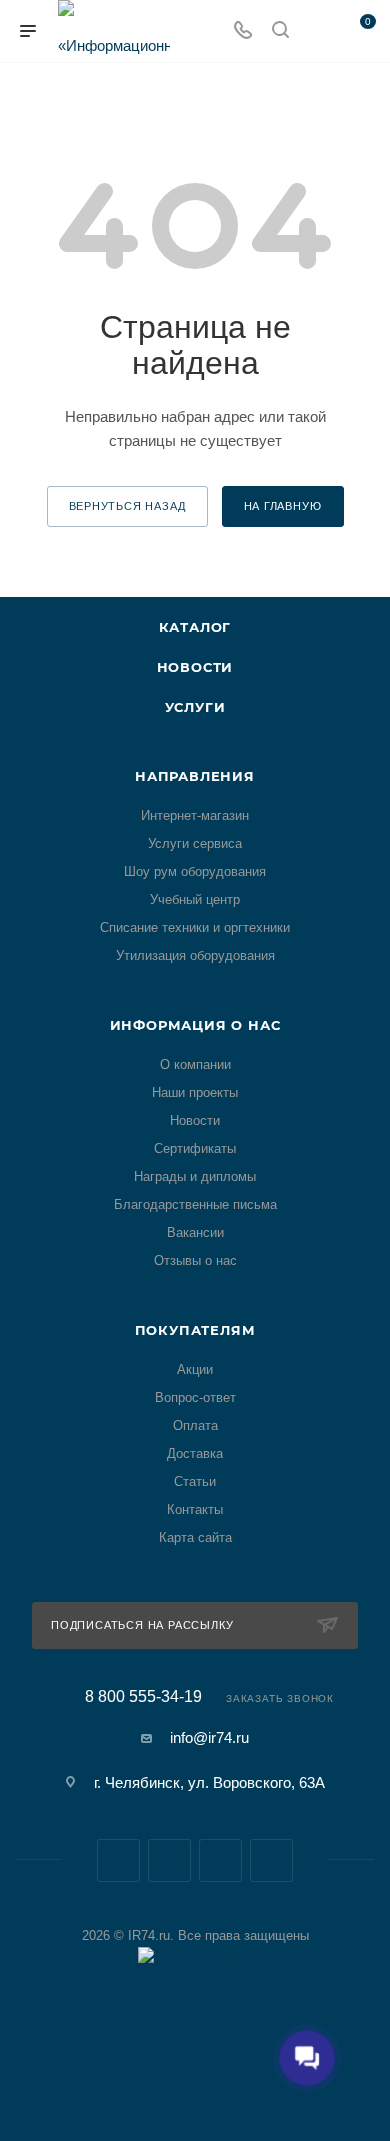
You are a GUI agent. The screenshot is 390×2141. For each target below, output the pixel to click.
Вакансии (195, 1232)
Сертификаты (195, 1148)
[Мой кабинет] (318, 31)
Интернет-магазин (195, 815)
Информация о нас (195, 1025)
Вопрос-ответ (195, 1397)
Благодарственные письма (195, 1204)
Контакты (195, 1509)
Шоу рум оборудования (195, 871)
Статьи (195, 1481)
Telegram (169, 1860)
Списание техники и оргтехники (195, 927)
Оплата (195, 1425)
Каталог (195, 627)
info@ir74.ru (209, 1737)
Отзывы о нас (195, 1260)
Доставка (195, 1453)
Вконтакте (118, 1860)
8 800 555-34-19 (143, 1697)
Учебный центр (195, 899)
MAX (220, 1860)
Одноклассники (271, 1860)
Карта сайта (195, 1537)
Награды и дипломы (195, 1176)
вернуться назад (127, 506)
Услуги (195, 707)
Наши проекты (195, 1092)
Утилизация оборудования (195, 955)
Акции (195, 1369)
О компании (195, 1064)
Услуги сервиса (195, 843)
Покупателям (195, 1330)
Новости (195, 667)
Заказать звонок (280, 1698)
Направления (195, 776)
